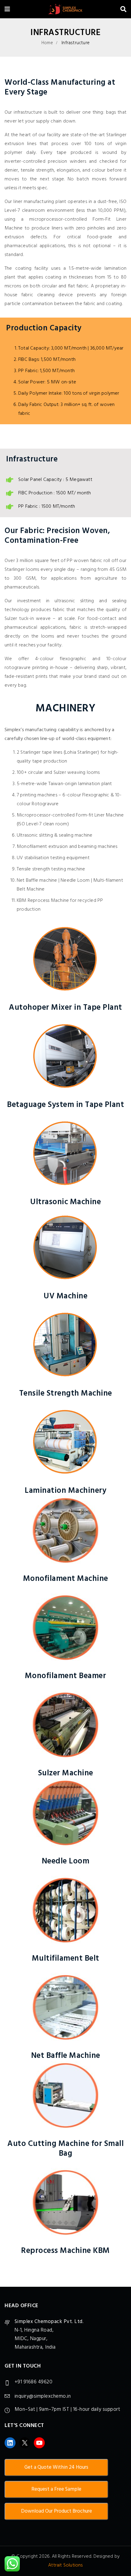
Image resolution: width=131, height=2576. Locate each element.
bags (111, 112)
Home (47, 43)
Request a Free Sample (56, 2489)
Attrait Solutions (65, 2565)
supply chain (49, 121)
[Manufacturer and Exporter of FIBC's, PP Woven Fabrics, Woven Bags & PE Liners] (65, 10)
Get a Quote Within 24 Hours (56, 2467)
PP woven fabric (84, 561)
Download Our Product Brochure (57, 2511)
